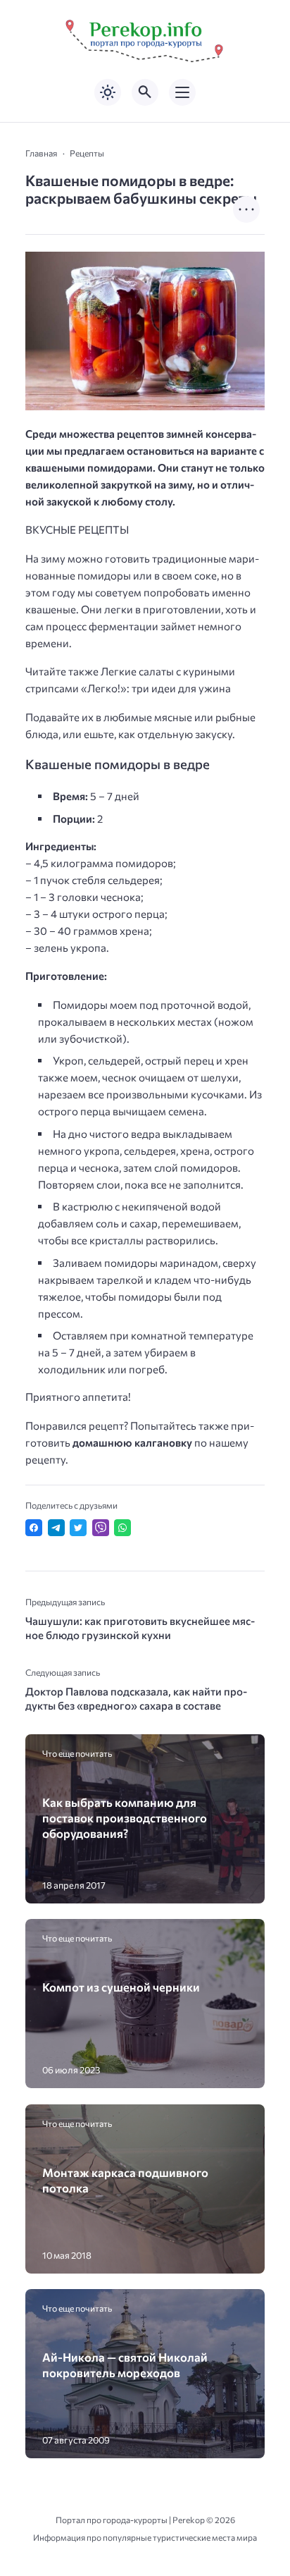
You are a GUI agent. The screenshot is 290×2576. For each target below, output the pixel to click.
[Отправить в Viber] (101, 1528)
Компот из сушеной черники (121, 1987)
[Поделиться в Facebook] (34, 1528)
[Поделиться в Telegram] (56, 1528)
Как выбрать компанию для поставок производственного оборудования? (125, 1818)
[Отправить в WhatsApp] (122, 1528)
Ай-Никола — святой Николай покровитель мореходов (125, 2365)
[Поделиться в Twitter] (78, 1528)
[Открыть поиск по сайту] (145, 92)
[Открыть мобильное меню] (182, 92)
